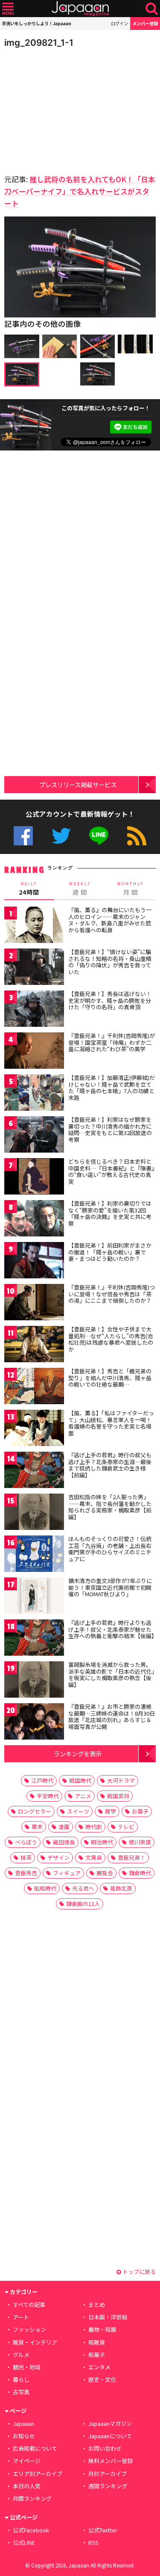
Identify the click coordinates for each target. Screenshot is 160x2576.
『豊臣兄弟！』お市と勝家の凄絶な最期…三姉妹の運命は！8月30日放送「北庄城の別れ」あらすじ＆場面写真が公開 (112, 1716)
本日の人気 (27, 2486)
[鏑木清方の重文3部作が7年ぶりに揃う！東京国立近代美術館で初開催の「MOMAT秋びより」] (34, 1597)
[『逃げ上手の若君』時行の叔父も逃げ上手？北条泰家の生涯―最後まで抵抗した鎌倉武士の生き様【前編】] (34, 1471)
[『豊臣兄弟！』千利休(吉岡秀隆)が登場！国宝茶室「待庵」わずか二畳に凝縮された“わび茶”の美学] (34, 1052)
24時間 (29, 889)
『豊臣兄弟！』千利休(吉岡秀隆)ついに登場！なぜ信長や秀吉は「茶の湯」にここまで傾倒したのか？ (112, 1294)
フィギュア (67, 1873)
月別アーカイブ (108, 2474)
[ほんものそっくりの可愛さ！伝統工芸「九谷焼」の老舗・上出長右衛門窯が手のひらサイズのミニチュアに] (34, 1555)
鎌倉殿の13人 (83, 1904)
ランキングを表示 (78, 1753)
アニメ (83, 1796)
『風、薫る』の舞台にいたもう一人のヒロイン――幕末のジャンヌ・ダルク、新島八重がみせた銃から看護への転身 (110, 920)
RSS (137, 836)
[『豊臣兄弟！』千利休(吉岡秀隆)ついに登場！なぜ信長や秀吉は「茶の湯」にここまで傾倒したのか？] (34, 1303)
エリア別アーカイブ (38, 2474)
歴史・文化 (102, 2379)
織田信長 (64, 1842)
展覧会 (105, 1873)
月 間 (131, 889)
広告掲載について (35, 2448)
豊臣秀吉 (26, 1873)
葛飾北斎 (121, 1888)
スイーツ (78, 1811)
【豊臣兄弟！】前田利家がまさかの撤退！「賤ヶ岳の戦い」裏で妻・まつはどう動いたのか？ (110, 1252)
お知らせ (24, 2436)
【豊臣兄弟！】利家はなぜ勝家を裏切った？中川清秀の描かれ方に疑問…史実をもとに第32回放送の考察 (110, 1129)
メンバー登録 (145, 23)
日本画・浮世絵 (108, 2317)
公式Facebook (23, 836)
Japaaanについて (110, 2436)
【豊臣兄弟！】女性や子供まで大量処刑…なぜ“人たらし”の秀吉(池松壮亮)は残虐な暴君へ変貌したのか (111, 1339)
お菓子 (140, 1811)
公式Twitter (61, 836)
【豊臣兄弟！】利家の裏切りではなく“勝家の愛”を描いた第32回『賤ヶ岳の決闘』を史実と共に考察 (110, 1213)
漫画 (64, 1827)
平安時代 (48, 1796)
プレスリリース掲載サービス (78, 784)
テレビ (126, 1827)
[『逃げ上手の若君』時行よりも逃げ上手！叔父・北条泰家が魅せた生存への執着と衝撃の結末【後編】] (34, 1639)
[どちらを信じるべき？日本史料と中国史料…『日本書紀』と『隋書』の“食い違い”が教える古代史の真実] (34, 1178)
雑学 (111, 1811)
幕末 (37, 1827)
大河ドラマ (121, 1780)
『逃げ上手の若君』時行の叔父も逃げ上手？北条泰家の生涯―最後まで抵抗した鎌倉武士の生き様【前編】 (110, 1465)
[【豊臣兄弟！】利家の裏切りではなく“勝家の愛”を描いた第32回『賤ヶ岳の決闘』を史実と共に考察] (34, 1220)
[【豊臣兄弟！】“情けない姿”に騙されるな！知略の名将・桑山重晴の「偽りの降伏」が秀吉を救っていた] (34, 968)
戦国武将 (118, 1796)
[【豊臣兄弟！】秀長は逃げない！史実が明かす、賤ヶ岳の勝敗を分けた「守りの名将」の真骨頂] (34, 1010)
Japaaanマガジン (110, 2423)
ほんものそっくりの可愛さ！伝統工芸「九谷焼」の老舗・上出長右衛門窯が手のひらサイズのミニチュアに (110, 1549)
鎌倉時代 (140, 1873)
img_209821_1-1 (39, 43)
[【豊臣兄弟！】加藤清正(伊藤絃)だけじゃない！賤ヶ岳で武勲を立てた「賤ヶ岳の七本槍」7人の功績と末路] (34, 1094)
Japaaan (80, 9)
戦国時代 (80, 1780)
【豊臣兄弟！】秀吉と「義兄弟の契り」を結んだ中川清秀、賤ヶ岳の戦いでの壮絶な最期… (110, 1378)
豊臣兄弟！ (132, 1857)
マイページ (27, 2461)
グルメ (21, 2355)
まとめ (97, 2305)
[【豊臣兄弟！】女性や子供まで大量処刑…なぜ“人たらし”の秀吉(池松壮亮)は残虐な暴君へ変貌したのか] (34, 1345)
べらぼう (26, 1842)
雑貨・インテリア (35, 2342)
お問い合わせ (105, 2448)
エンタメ (99, 2367)
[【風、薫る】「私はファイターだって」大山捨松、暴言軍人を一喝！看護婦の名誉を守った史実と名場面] (34, 1429)
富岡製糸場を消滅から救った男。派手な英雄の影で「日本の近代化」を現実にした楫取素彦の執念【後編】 (111, 1675)
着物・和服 (102, 2329)
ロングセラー (35, 1811)
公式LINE (99, 836)
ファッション (29, 2329)
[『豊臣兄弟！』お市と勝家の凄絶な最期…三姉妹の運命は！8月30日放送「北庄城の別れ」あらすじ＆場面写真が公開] (34, 1723)
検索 (152, 9)
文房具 (94, 1857)
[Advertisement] (64, 109)
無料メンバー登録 (111, 2461)
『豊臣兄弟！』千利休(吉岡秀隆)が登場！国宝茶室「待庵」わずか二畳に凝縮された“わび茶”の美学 (112, 1042)
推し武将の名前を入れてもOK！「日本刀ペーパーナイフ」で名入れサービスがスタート (80, 191)
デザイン (58, 1857)
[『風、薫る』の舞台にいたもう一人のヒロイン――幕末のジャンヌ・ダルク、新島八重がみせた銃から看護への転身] (34, 926)
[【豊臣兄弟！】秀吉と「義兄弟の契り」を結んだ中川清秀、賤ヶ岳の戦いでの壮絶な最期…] (34, 1387)
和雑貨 (97, 2342)
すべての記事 (29, 2305)
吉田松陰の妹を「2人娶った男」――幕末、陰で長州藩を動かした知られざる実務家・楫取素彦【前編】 (110, 1507)
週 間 (80, 889)
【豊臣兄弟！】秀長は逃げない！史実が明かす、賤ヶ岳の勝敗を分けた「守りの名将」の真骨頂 (110, 1000)
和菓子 (97, 2355)
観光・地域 (27, 2367)
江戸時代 (42, 1780)
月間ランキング (32, 2498)
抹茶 (26, 1857)
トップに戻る (138, 2272)
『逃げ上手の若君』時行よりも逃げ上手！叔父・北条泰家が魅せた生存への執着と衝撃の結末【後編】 (113, 1629)
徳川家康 (140, 1842)
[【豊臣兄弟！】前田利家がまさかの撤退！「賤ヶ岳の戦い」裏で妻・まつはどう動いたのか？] (34, 1261)
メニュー (8, 9)
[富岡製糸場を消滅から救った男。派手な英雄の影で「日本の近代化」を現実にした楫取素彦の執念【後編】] (34, 1681)
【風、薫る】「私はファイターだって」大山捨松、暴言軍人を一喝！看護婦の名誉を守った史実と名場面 (111, 1423)
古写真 (21, 2392)
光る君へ (83, 1888)
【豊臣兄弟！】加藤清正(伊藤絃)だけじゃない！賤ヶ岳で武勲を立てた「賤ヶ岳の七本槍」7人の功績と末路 (112, 1088)
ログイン (119, 23)
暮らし (21, 2379)
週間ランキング (108, 2486)
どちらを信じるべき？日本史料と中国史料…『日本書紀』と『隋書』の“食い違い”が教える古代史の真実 (111, 1171)
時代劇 (94, 1827)
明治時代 (102, 1842)
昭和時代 (45, 1888)
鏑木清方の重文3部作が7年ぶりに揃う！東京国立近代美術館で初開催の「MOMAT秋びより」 (110, 1587)
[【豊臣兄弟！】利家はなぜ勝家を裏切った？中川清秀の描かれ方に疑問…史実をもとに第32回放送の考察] (34, 1136)
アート (21, 2317)
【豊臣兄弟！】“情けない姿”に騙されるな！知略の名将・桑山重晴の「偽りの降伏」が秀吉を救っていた (110, 962)
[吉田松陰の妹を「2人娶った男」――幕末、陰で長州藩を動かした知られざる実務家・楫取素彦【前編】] (34, 1513)
